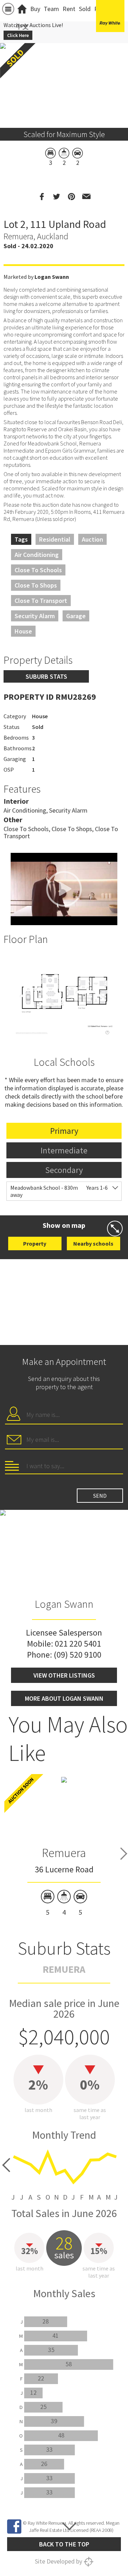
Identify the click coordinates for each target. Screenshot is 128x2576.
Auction (92, 539)
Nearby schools (93, 1243)
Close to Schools (38, 570)
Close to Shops (36, 585)
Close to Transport (41, 601)
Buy (35, 9)
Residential (55, 539)
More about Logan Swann (64, 1698)
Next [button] (124, 1854)
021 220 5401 (78, 1644)
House (23, 631)
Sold (85, 9)
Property (35, 1243)
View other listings (64, 1675)
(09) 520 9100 (78, 1655)
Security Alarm (35, 616)
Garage (76, 616)
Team (51, 9)
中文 (22, 27)
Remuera (64, 1853)
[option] (64, 995)
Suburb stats (46, 676)
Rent (69, 9)
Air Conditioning (37, 555)
